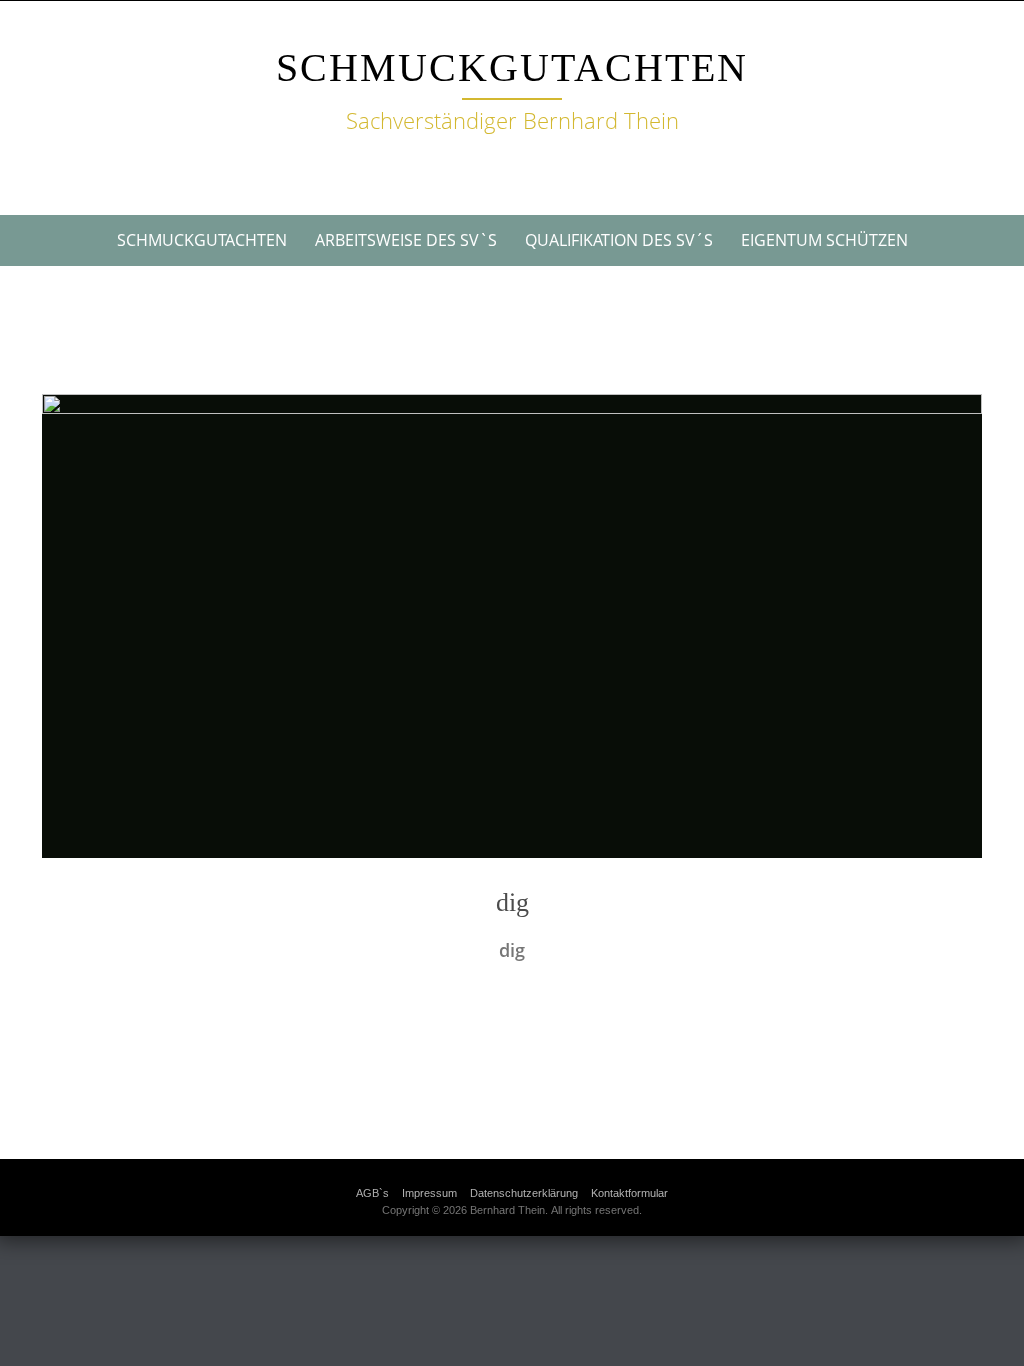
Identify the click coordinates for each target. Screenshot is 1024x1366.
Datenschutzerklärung (524, 1193)
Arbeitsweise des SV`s (406, 240)
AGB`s (372, 1193)
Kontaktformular (629, 1193)
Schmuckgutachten (512, 67)
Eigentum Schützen (824, 240)
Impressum (429, 1193)
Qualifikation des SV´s (619, 240)
